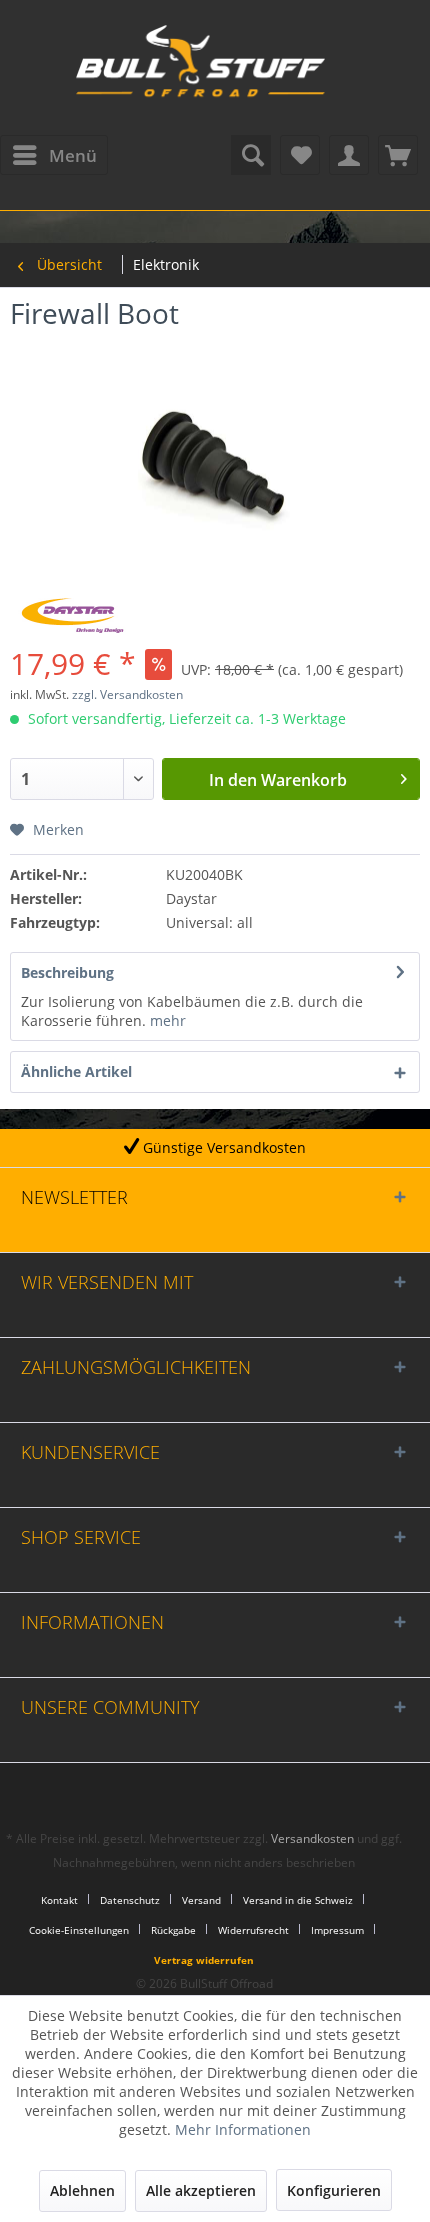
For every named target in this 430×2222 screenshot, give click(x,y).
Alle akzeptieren (201, 2190)
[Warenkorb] (398, 155)
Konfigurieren (334, 2190)
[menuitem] (54, 155)
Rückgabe (173, 1930)
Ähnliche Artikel (76, 1071)
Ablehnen (82, 2190)
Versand (201, 1900)
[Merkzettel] (300, 155)
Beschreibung (67, 972)
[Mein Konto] (349, 155)
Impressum (337, 1930)
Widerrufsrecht (253, 1930)
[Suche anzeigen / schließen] (251, 155)
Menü (73, 155)
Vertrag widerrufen (204, 1960)
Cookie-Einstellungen (79, 1930)
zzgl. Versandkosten (127, 694)
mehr (166, 1020)
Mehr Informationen (243, 2129)
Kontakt (59, 1900)
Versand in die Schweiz (298, 1900)
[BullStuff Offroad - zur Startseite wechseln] (200, 70)
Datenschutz (130, 1900)
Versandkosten (312, 1838)
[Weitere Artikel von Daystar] (72, 615)
